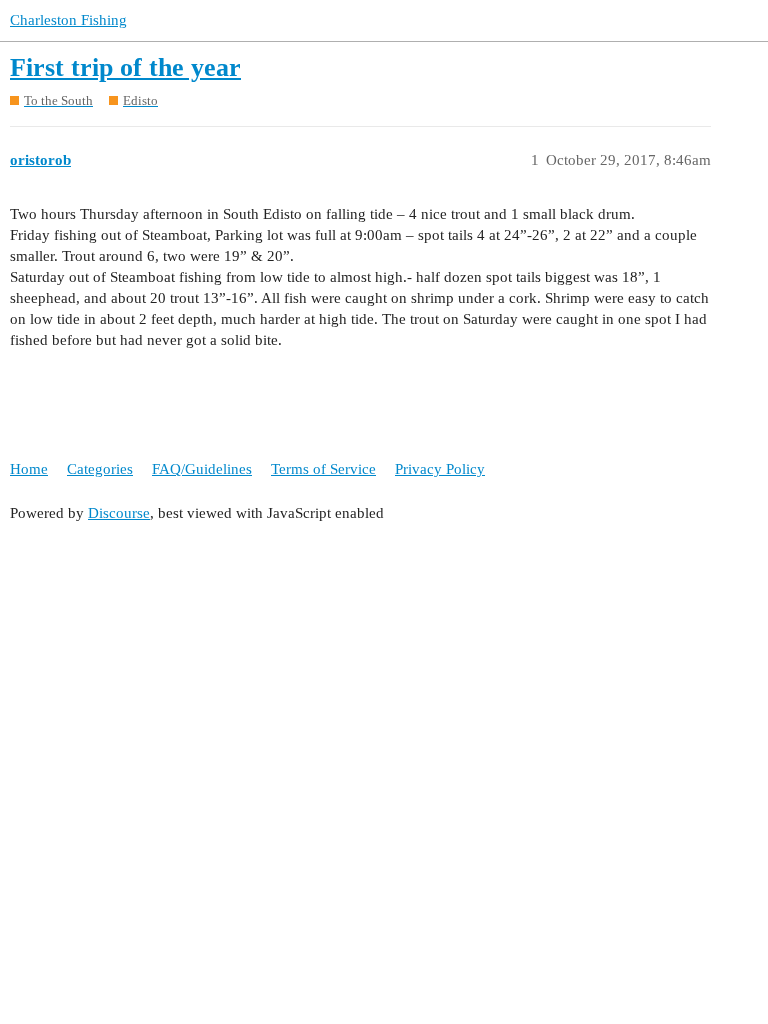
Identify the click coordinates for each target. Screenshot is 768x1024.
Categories (100, 469)
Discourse (119, 513)
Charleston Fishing (68, 20)
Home (29, 469)
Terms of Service (323, 469)
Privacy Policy (440, 469)
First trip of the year (125, 67)
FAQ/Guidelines (202, 469)
